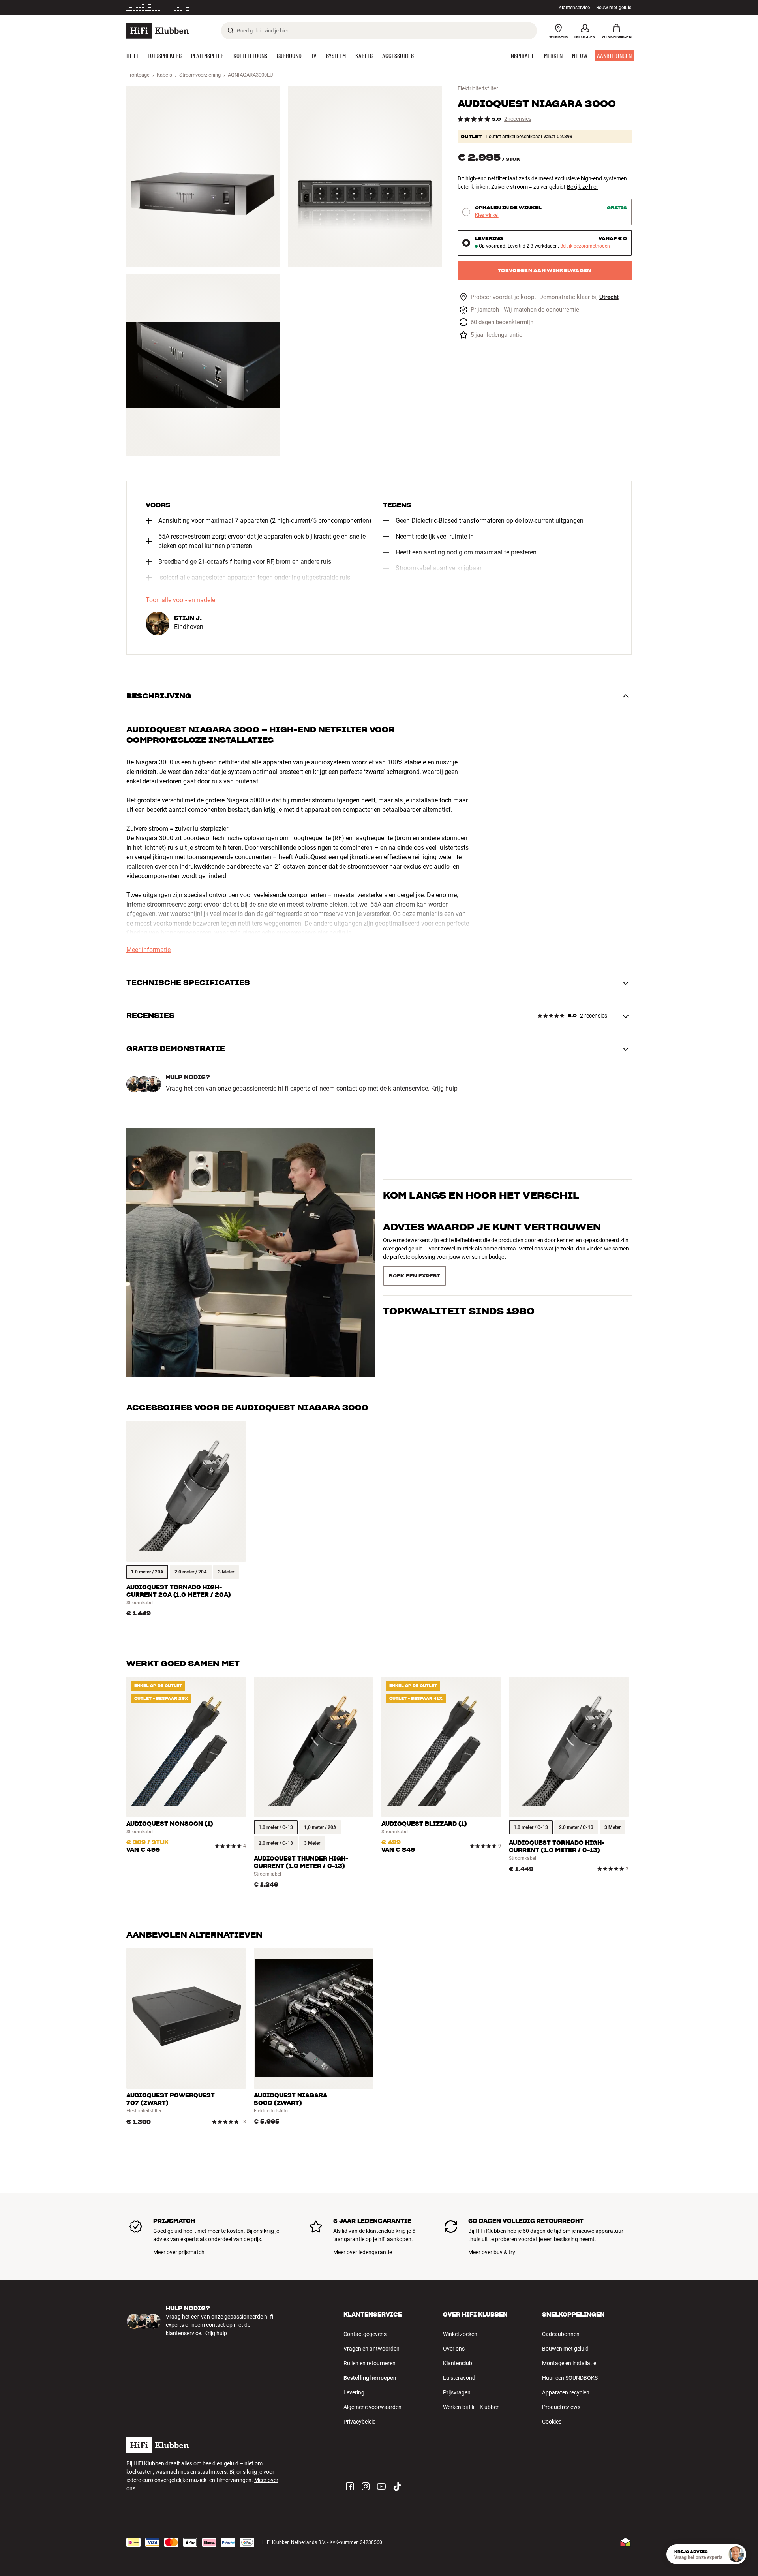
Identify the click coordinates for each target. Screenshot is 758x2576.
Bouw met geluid (614, 8)
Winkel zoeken (460, 2334)
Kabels (164, 75)
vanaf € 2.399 (558, 137)
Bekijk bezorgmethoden (585, 246)
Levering (354, 2392)
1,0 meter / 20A (320, 1827)
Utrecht (609, 297)
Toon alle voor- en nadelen (182, 600)
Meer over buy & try (492, 2252)
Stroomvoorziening (200, 75)
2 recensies (518, 119)
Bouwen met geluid (565, 2349)
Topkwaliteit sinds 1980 (459, 1272)
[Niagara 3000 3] (203, 365)
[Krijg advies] (736, 2554)
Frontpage (138, 75)
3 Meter (226, 1572)
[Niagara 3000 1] (203, 176)
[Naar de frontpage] (158, 31)
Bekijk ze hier (583, 187)
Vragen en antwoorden (371, 2349)
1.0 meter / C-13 (276, 1827)
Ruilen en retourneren (370, 2363)
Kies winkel (487, 215)
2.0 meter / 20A (191, 1572)
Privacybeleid (360, 2422)
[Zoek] (231, 30)
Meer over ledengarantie (363, 2252)
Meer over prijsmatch (179, 2252)
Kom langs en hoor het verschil (481, 1209)
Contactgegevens (365, 2334)
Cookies (552, 2422)
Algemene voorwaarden (372, 2407)
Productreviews (561, 2407)
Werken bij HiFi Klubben (471, 2407)
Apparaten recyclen (566, 2392)
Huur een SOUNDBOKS (570, 2378)
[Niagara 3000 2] (365, 176)
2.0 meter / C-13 (276, 1843)
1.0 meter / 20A (147, 1572)
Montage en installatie (569, 2363)
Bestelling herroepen (370, 2378)
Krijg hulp (444, 1089)
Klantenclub (458, 2363)
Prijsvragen (457, 2392)
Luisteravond (459, 2378)
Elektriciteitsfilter (478, 88)
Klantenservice (574, 8)
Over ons (454, 2349)
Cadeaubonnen (561, 2334)
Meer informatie (235, 8)
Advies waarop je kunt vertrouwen (492, 1241)
